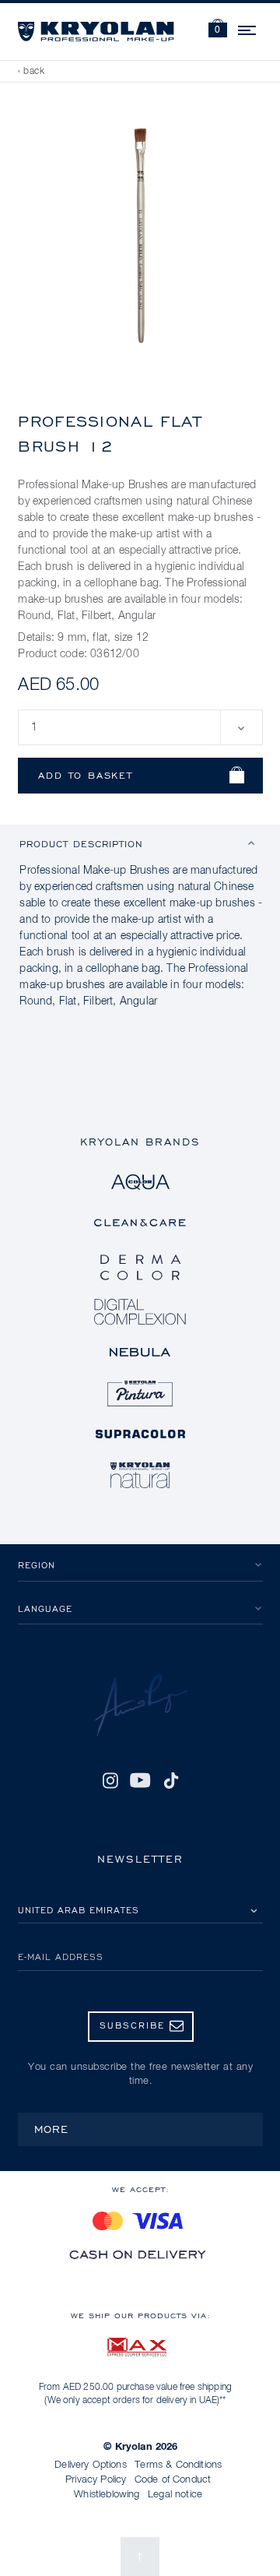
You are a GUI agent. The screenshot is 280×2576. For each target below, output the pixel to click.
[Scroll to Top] (140, 2557)
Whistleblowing (107, 2495)
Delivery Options (91, 2465)
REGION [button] (37, 1565)
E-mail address (61, 1957)
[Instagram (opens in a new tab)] (110, 1780)
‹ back (31, 72)
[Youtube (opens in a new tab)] (140, 1780)
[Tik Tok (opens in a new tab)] (171, 1780)
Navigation (248, 28)
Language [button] (45, 1608)
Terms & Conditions (178, 2465)
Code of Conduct (173, 2480)
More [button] (51, 2129)
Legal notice (175, 2495)
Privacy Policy (96, 2480)
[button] (218, 30)
